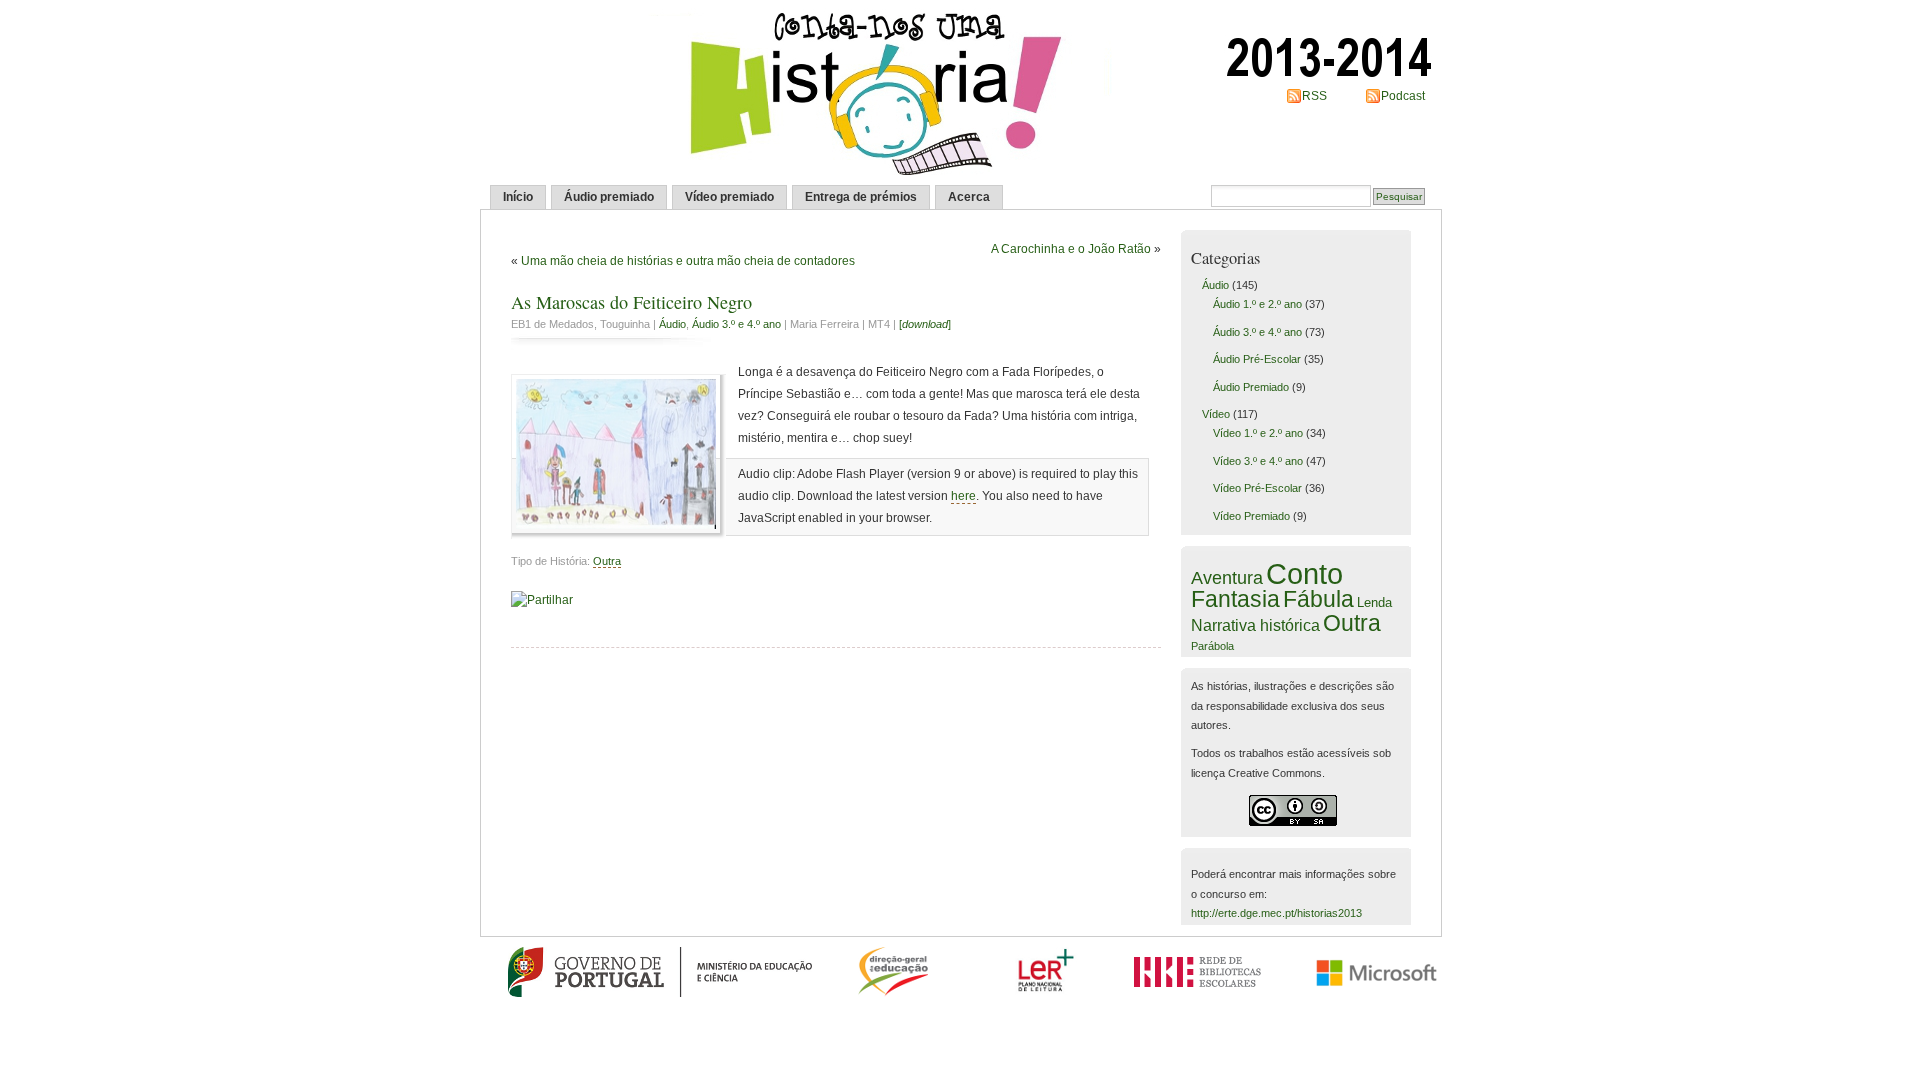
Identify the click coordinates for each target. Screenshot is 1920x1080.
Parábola (1212, 646)
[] (925, 324)
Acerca (969, 197)
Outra (607, 561)
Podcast (1403, 96)
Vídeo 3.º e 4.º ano (1258, 461)
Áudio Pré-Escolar (1257, 359)
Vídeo (1216, 414)
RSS (1314, 96)
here (963, 496)
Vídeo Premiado (1251, 516)
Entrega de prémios (861, 197)
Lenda (1374, 602)
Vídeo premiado (729, 197)
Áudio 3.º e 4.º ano (736, 324)
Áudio (672, 324)
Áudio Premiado (1251, 387)
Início (518, 197)
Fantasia (1235, 599)
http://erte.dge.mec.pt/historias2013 (1276, 913)
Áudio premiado (609, 197)
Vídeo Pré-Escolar (1257, 488)
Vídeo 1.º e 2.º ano (1258, 433)
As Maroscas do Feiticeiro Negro (631, 302)
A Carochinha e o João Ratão (1071, 249)
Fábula (1318, 599)
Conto (1304, 573)
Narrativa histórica (1255, 625)
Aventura (1227, 578)
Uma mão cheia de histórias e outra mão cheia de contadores (688, 261)
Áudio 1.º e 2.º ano (1257, 304)
